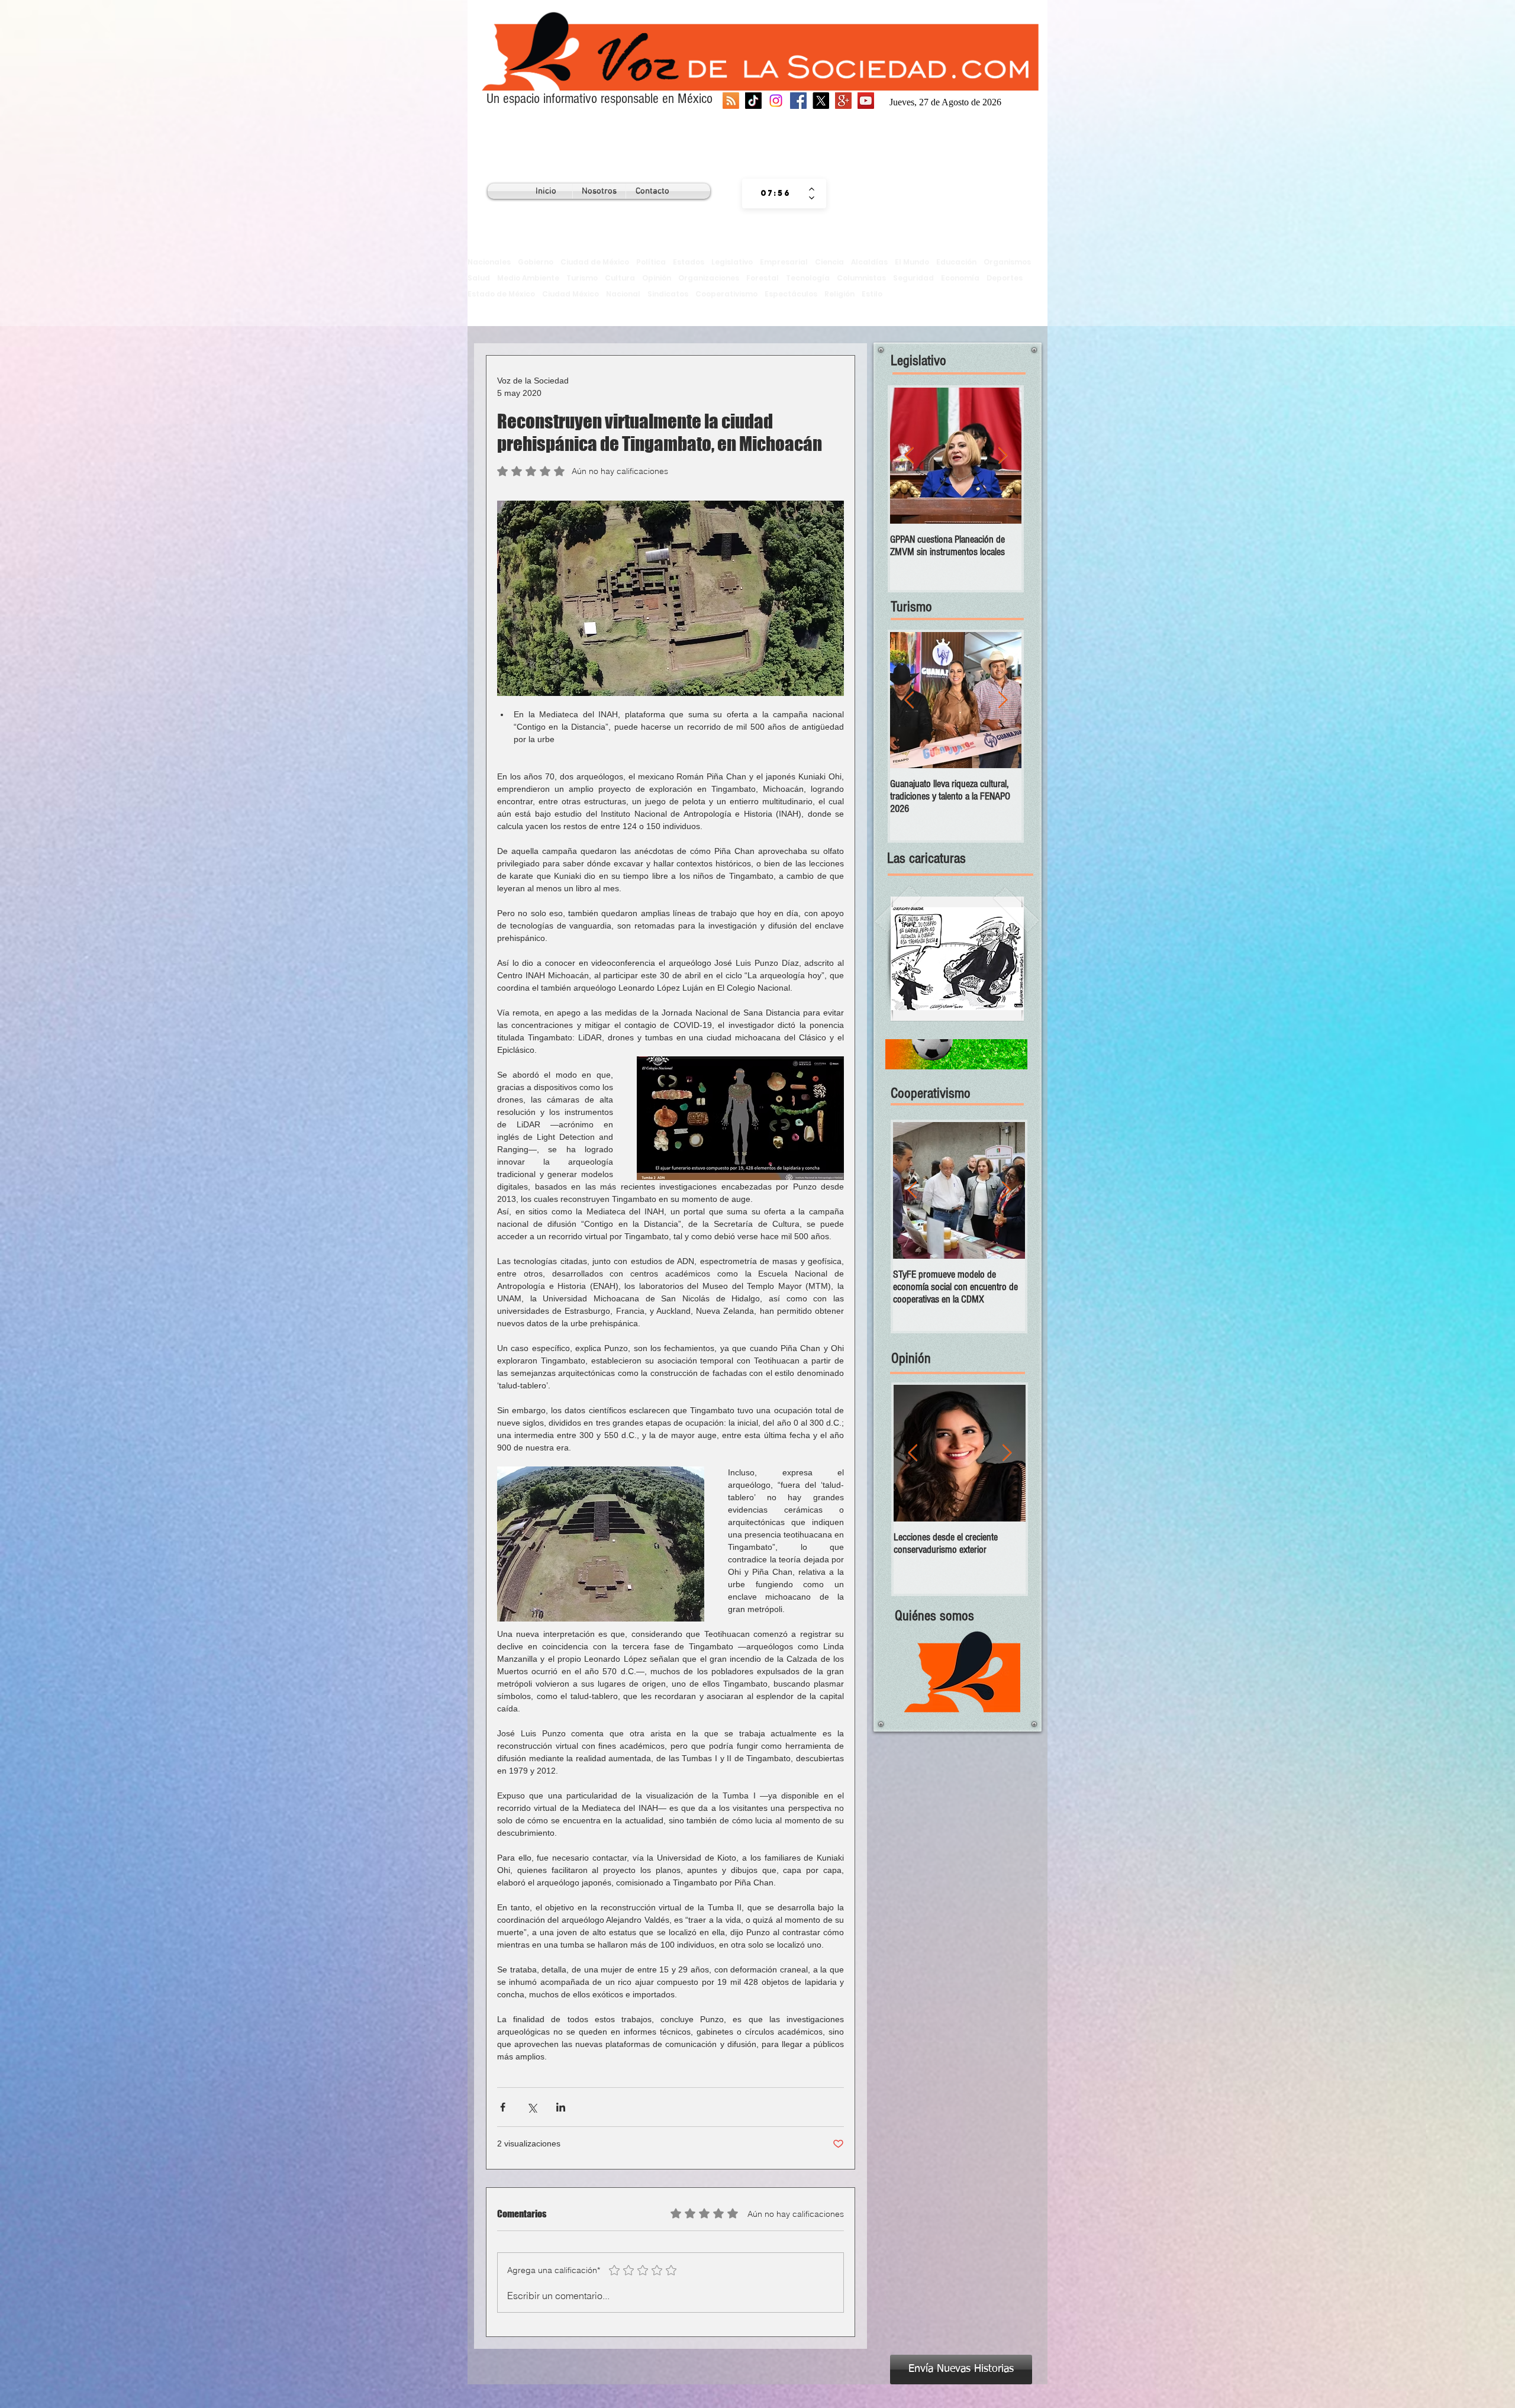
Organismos (1007, 262)
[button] (957, 959)
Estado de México (501, 294)
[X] (821, 101)
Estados (689, 262)
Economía (960, 278)
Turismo (582, 278)
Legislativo (732, 262)
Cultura (620, 278)
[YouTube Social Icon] (866, 101)
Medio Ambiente (528, 278)
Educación (956, 262)
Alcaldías (869, 262)
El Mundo (912, 262)
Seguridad (913, 278)
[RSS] (731, 101)
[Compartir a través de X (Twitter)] (532, 2107)
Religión (839, 294)
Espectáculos (791, 294)
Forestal (763, 278)
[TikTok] (753, 101)
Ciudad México (570, 294)
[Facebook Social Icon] (798, 101)
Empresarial (784, 262)
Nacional (623, 294)
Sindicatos (668, 294)
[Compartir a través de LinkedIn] (561, 2107)
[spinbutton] (776, 194)
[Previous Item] (909, 456)
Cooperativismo (726, 294)
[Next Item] (1003, 456)
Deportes (1005, 278)
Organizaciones (709, 278)
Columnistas (861, 278)
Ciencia (829, 262)
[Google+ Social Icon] (843, 101)
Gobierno (536, 262)
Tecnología (808, 278)
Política (651, 262)
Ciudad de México (595, 262)
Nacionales (489, 262)
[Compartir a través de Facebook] (503, 2107)
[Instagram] (776, 101)
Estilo (872, 294)
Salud (479, 278)
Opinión (657, 278)
